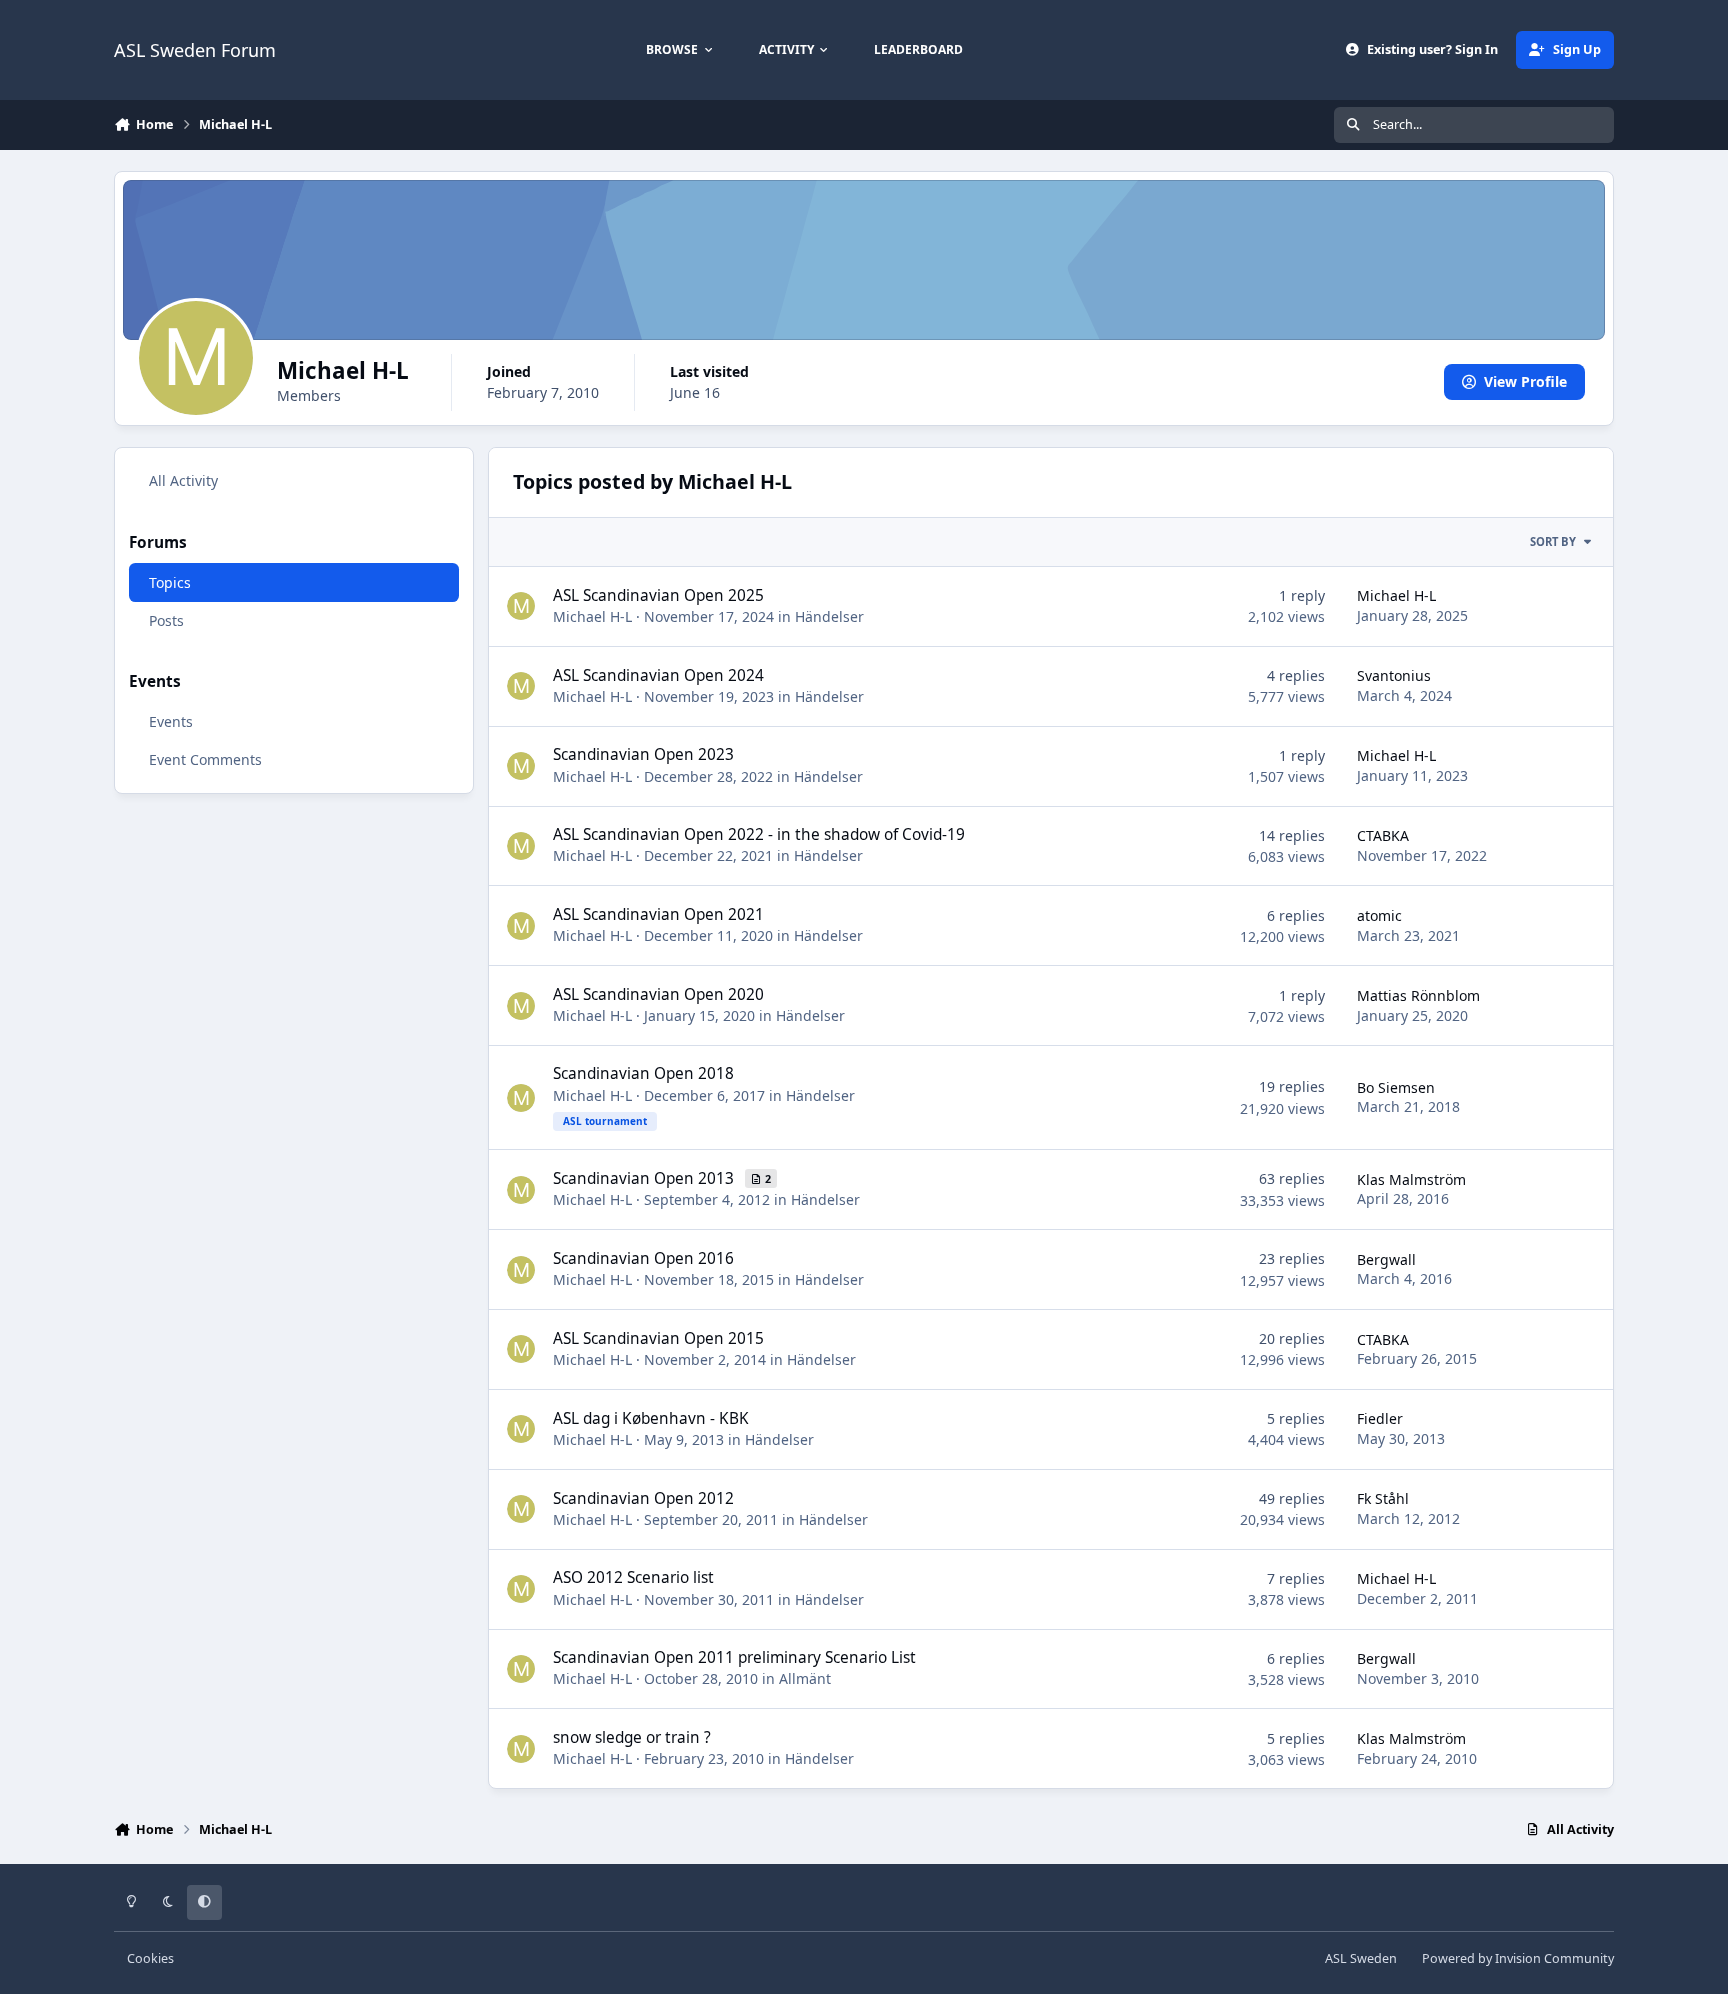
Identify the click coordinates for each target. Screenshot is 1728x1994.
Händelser (829, 616)
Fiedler (1380, 1418)
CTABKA (1383, 835)
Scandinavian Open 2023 (643, 754)
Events (171, 721)
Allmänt (805, 1678)
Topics (170, 581)
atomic (1379, 915)
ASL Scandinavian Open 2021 (658, 914)
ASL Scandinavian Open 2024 (658, 675)
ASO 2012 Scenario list (633, 1577)
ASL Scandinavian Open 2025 (658, 595)
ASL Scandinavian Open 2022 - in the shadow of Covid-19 (759, 834)
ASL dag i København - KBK (651, 1418)
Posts (166, 619)
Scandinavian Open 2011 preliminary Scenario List (734, 1657)
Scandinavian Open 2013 (645, 1178)
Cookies (150, 1958)
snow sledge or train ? (632, 1737)
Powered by (1518, 1958)
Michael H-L (592, 616)
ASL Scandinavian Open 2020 (658, 994)
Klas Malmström (1411, 1179)
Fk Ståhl (1383, 1498)
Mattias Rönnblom (1418, 995)
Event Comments (205, 759)
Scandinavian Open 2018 (643, 1073)
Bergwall (1386, 1259)
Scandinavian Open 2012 (643, 1498)
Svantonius (1394, 675)
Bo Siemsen (1396, 1087)
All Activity (183, 480)
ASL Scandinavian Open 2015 (658, 1338)
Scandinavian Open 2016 (643, 1258)
